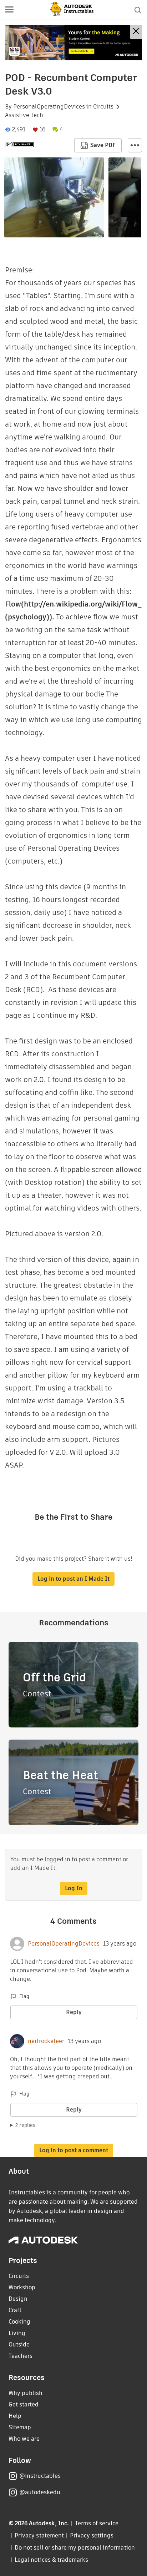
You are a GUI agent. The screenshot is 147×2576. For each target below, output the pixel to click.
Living (17, 2333)
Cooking (19, 2322)
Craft (15, 2310)
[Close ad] (136, 32)
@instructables (40, 2476)
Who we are (24, 2439)
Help (15, 2416)
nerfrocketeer (46, 2041)
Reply (74, 2012)
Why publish (26, 2393)
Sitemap (20, 2427)
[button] (9, 10)
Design (18, 2299)
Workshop (22, 2287)
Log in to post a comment (74, 2150)
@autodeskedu (40, 2492)
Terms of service (97, 2523)
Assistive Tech (24, 115)
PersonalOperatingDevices (49, 107)
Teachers (21, 2356)
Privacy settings (92, 2535)
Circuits (103, 107)
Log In (74, 1888)
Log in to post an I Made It (73, 1579)
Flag (24, 1996)
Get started (24, 2404)
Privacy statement (39, 2535)
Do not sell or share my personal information (75, 2548)
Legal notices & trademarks (51, 2560)
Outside (19, 2344)
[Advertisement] (73, 43)
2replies (25, 2125)
